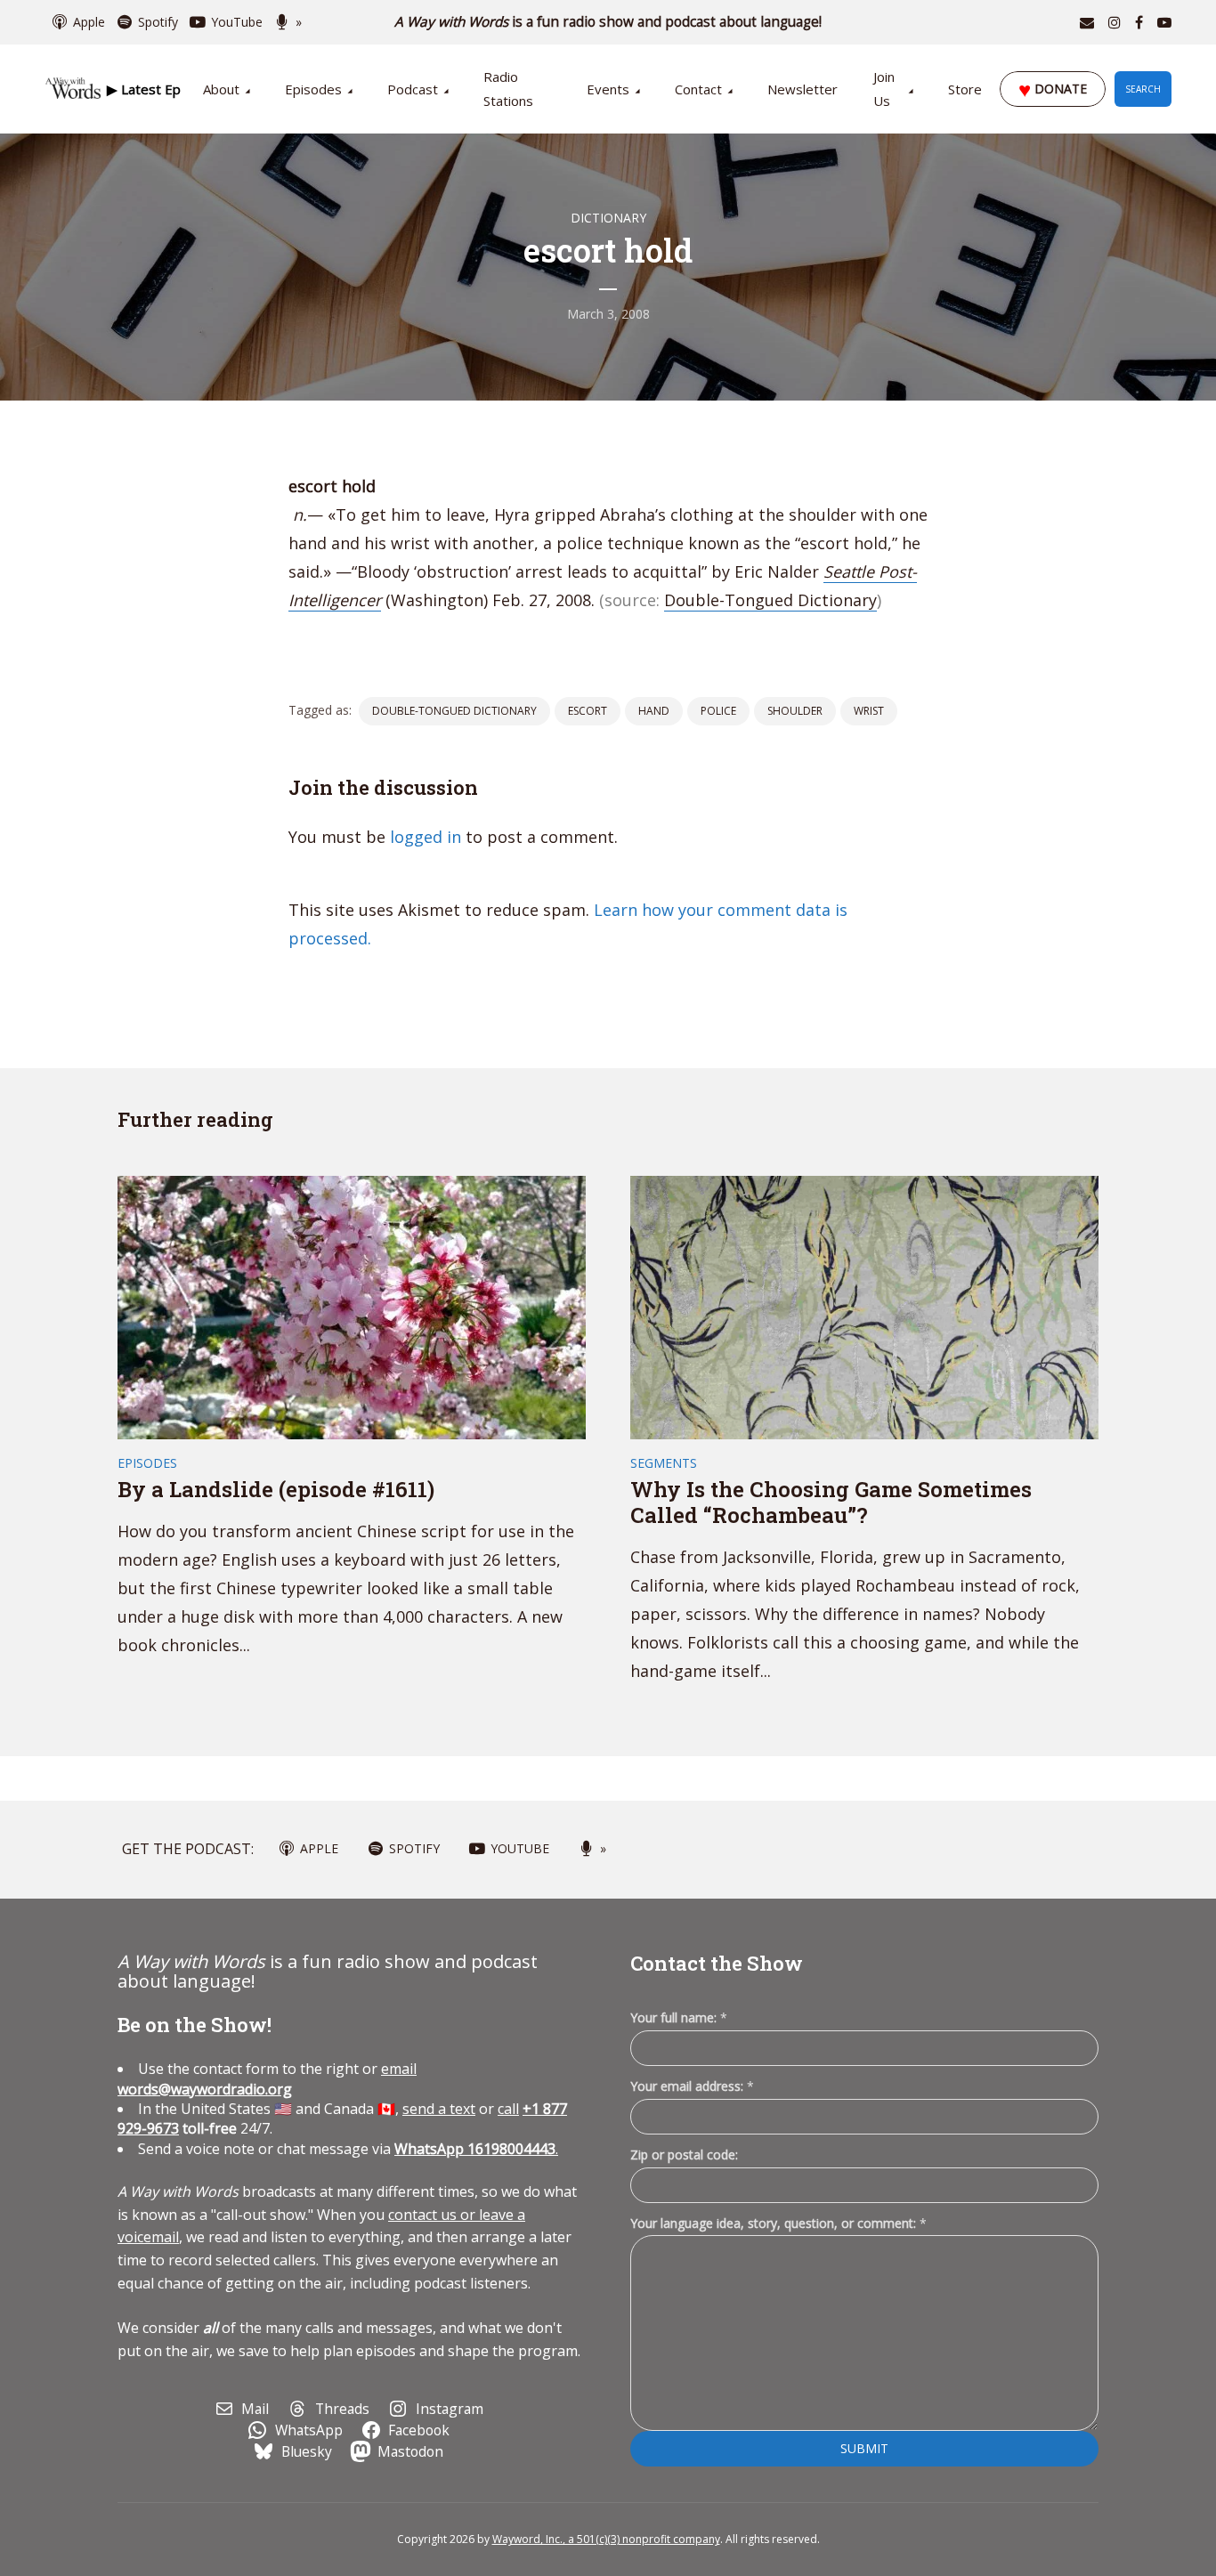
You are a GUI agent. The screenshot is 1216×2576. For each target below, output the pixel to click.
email (267, 2078)
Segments (664, 1463)
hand (654, 711)
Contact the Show (717, 1963)
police (718, 711)
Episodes (313, 89)
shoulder (795, 711)
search (1143, 89)
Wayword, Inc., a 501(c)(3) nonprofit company (606, 2539)
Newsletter (803, 89)
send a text (439, 2109)
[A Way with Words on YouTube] (1164, 22)
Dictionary (608, 218)
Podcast (413, 89)
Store (965, 89)
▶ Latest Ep (144, 89)
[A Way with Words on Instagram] (1115, 22)
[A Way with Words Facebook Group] (1139, 22)
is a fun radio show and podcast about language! (608, 22)
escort (588, 711)
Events (608, 89)
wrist (869, 711)
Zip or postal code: (684, 2155)
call (508, 2109)
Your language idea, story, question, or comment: (778, 2223)
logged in (426, 837)
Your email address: (692, 2086)
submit (864, 2448)
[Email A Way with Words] (1087, 22)
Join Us (884, 89)
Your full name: (679, 2018)
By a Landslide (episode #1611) (276, 1489)
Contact (698, 89)
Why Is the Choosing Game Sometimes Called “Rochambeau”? (831, 1502)
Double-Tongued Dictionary (770, 600)
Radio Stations (508, 89)
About (221, 89)
